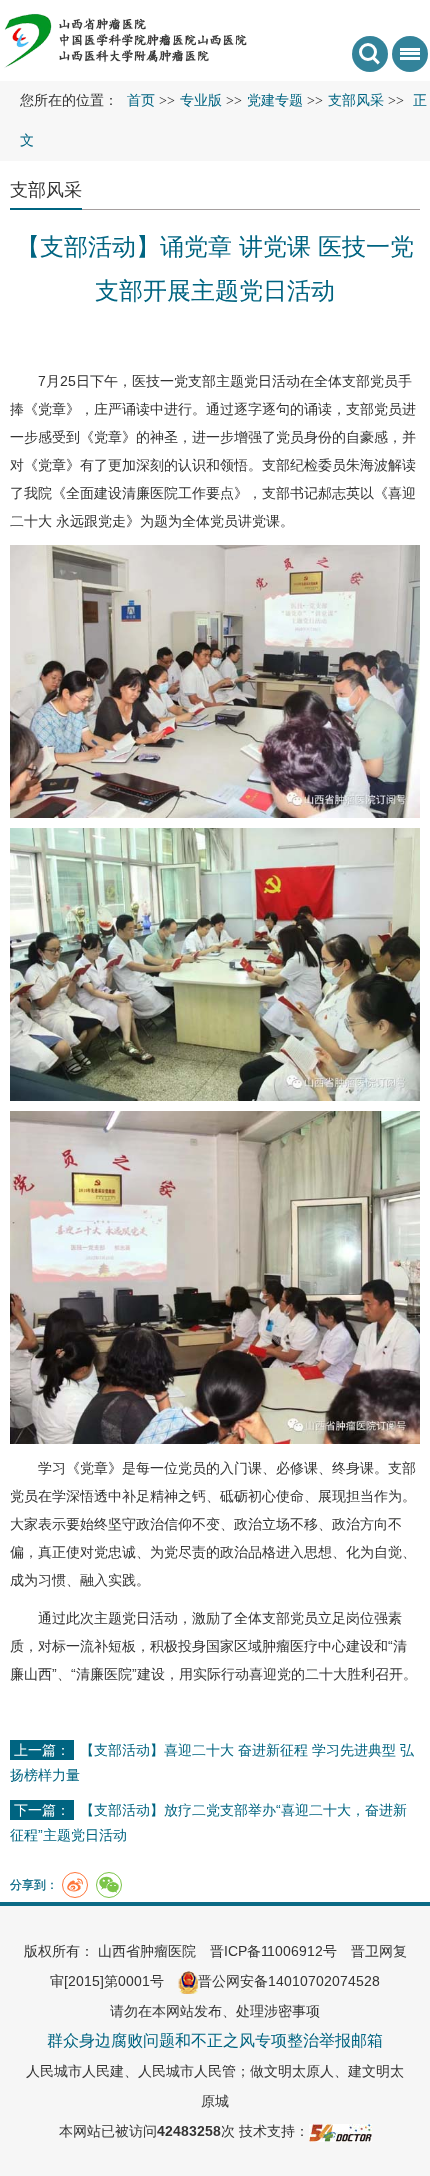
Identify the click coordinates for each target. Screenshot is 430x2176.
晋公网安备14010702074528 (289, 1981)
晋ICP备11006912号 (273, 1951)
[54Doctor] (340, 2131)
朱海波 (367, 465)
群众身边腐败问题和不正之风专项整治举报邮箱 (215, 2040)
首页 (141, 100)
